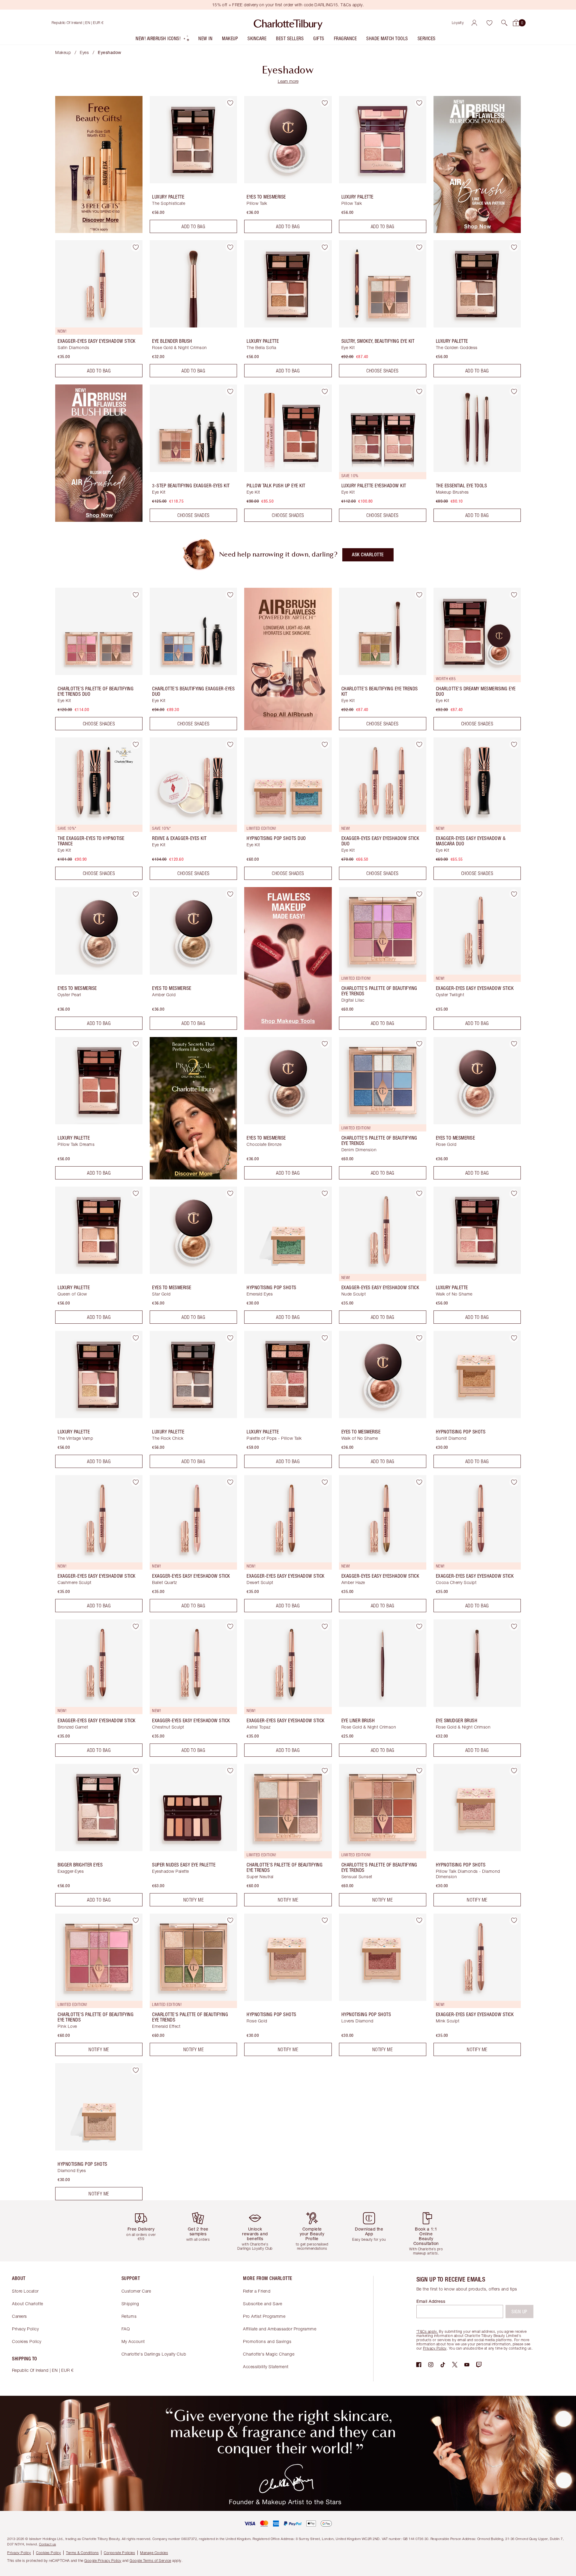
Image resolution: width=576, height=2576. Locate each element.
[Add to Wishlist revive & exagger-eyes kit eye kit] (230, 744)
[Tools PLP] (288, 1028)
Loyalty (458, 23)
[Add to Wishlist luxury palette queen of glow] (136, 1194)
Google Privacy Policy (103, 2561)
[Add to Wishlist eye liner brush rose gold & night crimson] (419, 1626)
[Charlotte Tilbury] (288, 23)
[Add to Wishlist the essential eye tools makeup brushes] (514, 391)
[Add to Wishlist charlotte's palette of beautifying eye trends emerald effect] (230, 1920)
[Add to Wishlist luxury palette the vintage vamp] (136, 1338)
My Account (133, 2341)
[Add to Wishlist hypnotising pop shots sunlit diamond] (514, 1338)
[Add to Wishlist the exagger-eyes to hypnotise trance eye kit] (136, 744)
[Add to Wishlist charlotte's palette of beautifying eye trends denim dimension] (419, 1044)
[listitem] (163, 40)
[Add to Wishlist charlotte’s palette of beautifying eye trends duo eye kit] (136, 595)
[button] (504, 23)
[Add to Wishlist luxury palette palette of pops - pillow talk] (325, 1338)
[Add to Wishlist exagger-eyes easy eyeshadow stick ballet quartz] (230, 1482)
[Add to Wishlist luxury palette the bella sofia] (325, 247)
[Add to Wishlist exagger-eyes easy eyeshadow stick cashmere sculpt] (136, 1482)
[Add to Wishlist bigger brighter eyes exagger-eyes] (136, 1771)
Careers (19, 2316)
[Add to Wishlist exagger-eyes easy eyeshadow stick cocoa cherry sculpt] (514, 1482)
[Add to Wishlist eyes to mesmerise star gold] (230, 1194)
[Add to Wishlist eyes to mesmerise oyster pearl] (136, 894)
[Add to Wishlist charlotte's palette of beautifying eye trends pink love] (136, 1920)
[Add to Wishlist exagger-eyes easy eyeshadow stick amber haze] (419, 1482)
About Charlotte (28, 2304)
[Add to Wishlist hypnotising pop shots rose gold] (325, 1920)
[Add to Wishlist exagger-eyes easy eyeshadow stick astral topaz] (325, 1626)
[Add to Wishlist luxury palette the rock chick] (230, 1338)
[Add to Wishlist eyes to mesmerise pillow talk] (325, 103)
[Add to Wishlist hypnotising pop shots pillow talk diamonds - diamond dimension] (514, 1771)
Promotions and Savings (267, 2341)
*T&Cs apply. (427, 2331)
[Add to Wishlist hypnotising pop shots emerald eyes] (325, 1194)
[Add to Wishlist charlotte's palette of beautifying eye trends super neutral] (325, 1771)
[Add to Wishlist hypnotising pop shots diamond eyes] (136, 2070)
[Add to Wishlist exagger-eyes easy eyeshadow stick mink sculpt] (514, 1920)
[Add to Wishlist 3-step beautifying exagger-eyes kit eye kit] (230, 391)
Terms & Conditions (82, 2553)
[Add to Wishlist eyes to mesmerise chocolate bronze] (325, 1044)
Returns (129, 2316)
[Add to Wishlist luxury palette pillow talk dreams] (136, 1044)
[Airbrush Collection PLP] (288, 728)
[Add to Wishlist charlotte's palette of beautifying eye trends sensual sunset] (419, 1771)
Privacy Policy (25, 2329)
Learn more (288, 81)
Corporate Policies (119, 2553)
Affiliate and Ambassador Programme (280, 2329)
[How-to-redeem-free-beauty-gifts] (99, 231)
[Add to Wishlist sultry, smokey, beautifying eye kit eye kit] (419, 247)
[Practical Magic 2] (193, 1178)
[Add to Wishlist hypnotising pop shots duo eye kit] (325, 744)
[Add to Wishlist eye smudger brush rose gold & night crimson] (514, 1626)
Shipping (130, 2304)
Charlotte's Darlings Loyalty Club (154, 2354)
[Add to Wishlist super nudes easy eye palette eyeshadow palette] (230, 1771)
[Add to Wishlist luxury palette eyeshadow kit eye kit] (419, 391)
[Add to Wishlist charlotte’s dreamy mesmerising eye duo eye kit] (514, 595)
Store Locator (25, 2291)
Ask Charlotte (368, 555)
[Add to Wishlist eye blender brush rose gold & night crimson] (230, 247)
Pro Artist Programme (264, 2316)
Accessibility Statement (266, 2367)
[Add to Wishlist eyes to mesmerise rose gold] (514, 1044)
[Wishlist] (489, 23)
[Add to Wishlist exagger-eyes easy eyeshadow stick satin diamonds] (136, 247)
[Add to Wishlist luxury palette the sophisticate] (230, 103)
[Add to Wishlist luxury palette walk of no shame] (514, 1194)
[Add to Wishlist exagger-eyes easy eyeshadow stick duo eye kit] (419, 744)
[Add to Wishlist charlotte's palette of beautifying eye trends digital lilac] (419, 894)
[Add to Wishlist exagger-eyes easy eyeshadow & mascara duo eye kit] (514, 744)
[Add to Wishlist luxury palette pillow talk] (419, 103)
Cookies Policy (27, 2341)
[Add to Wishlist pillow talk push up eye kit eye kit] (325, 391)
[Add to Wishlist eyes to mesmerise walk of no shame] (419, 1338)
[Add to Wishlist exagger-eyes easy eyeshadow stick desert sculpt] (325, 1482)
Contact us (48, 2544)
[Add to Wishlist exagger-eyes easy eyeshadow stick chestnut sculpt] (230, 1626)
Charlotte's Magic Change (269, 2354)
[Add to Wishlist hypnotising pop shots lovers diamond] (419, 1920)
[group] (145, 2231)
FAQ (126, 2329)
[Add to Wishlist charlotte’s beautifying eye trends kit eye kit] (419, 595)
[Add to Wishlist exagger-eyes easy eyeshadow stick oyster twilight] (514, 894)
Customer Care (136, 2291)
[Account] (474, 23)
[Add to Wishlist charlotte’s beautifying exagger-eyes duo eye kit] (230, 595)
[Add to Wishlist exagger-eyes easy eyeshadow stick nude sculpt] (419, 1194)
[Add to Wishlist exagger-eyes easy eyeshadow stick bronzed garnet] (136, 1626)
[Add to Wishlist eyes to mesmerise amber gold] (230, 894)
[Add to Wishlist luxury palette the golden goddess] (514, 247)
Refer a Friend (257, 2291)
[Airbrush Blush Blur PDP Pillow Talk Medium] (99, 520)
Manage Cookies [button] (154, 2553)
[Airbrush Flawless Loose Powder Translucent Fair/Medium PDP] (477, 231)
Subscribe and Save (262, 2304)
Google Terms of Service (150, 2561)
